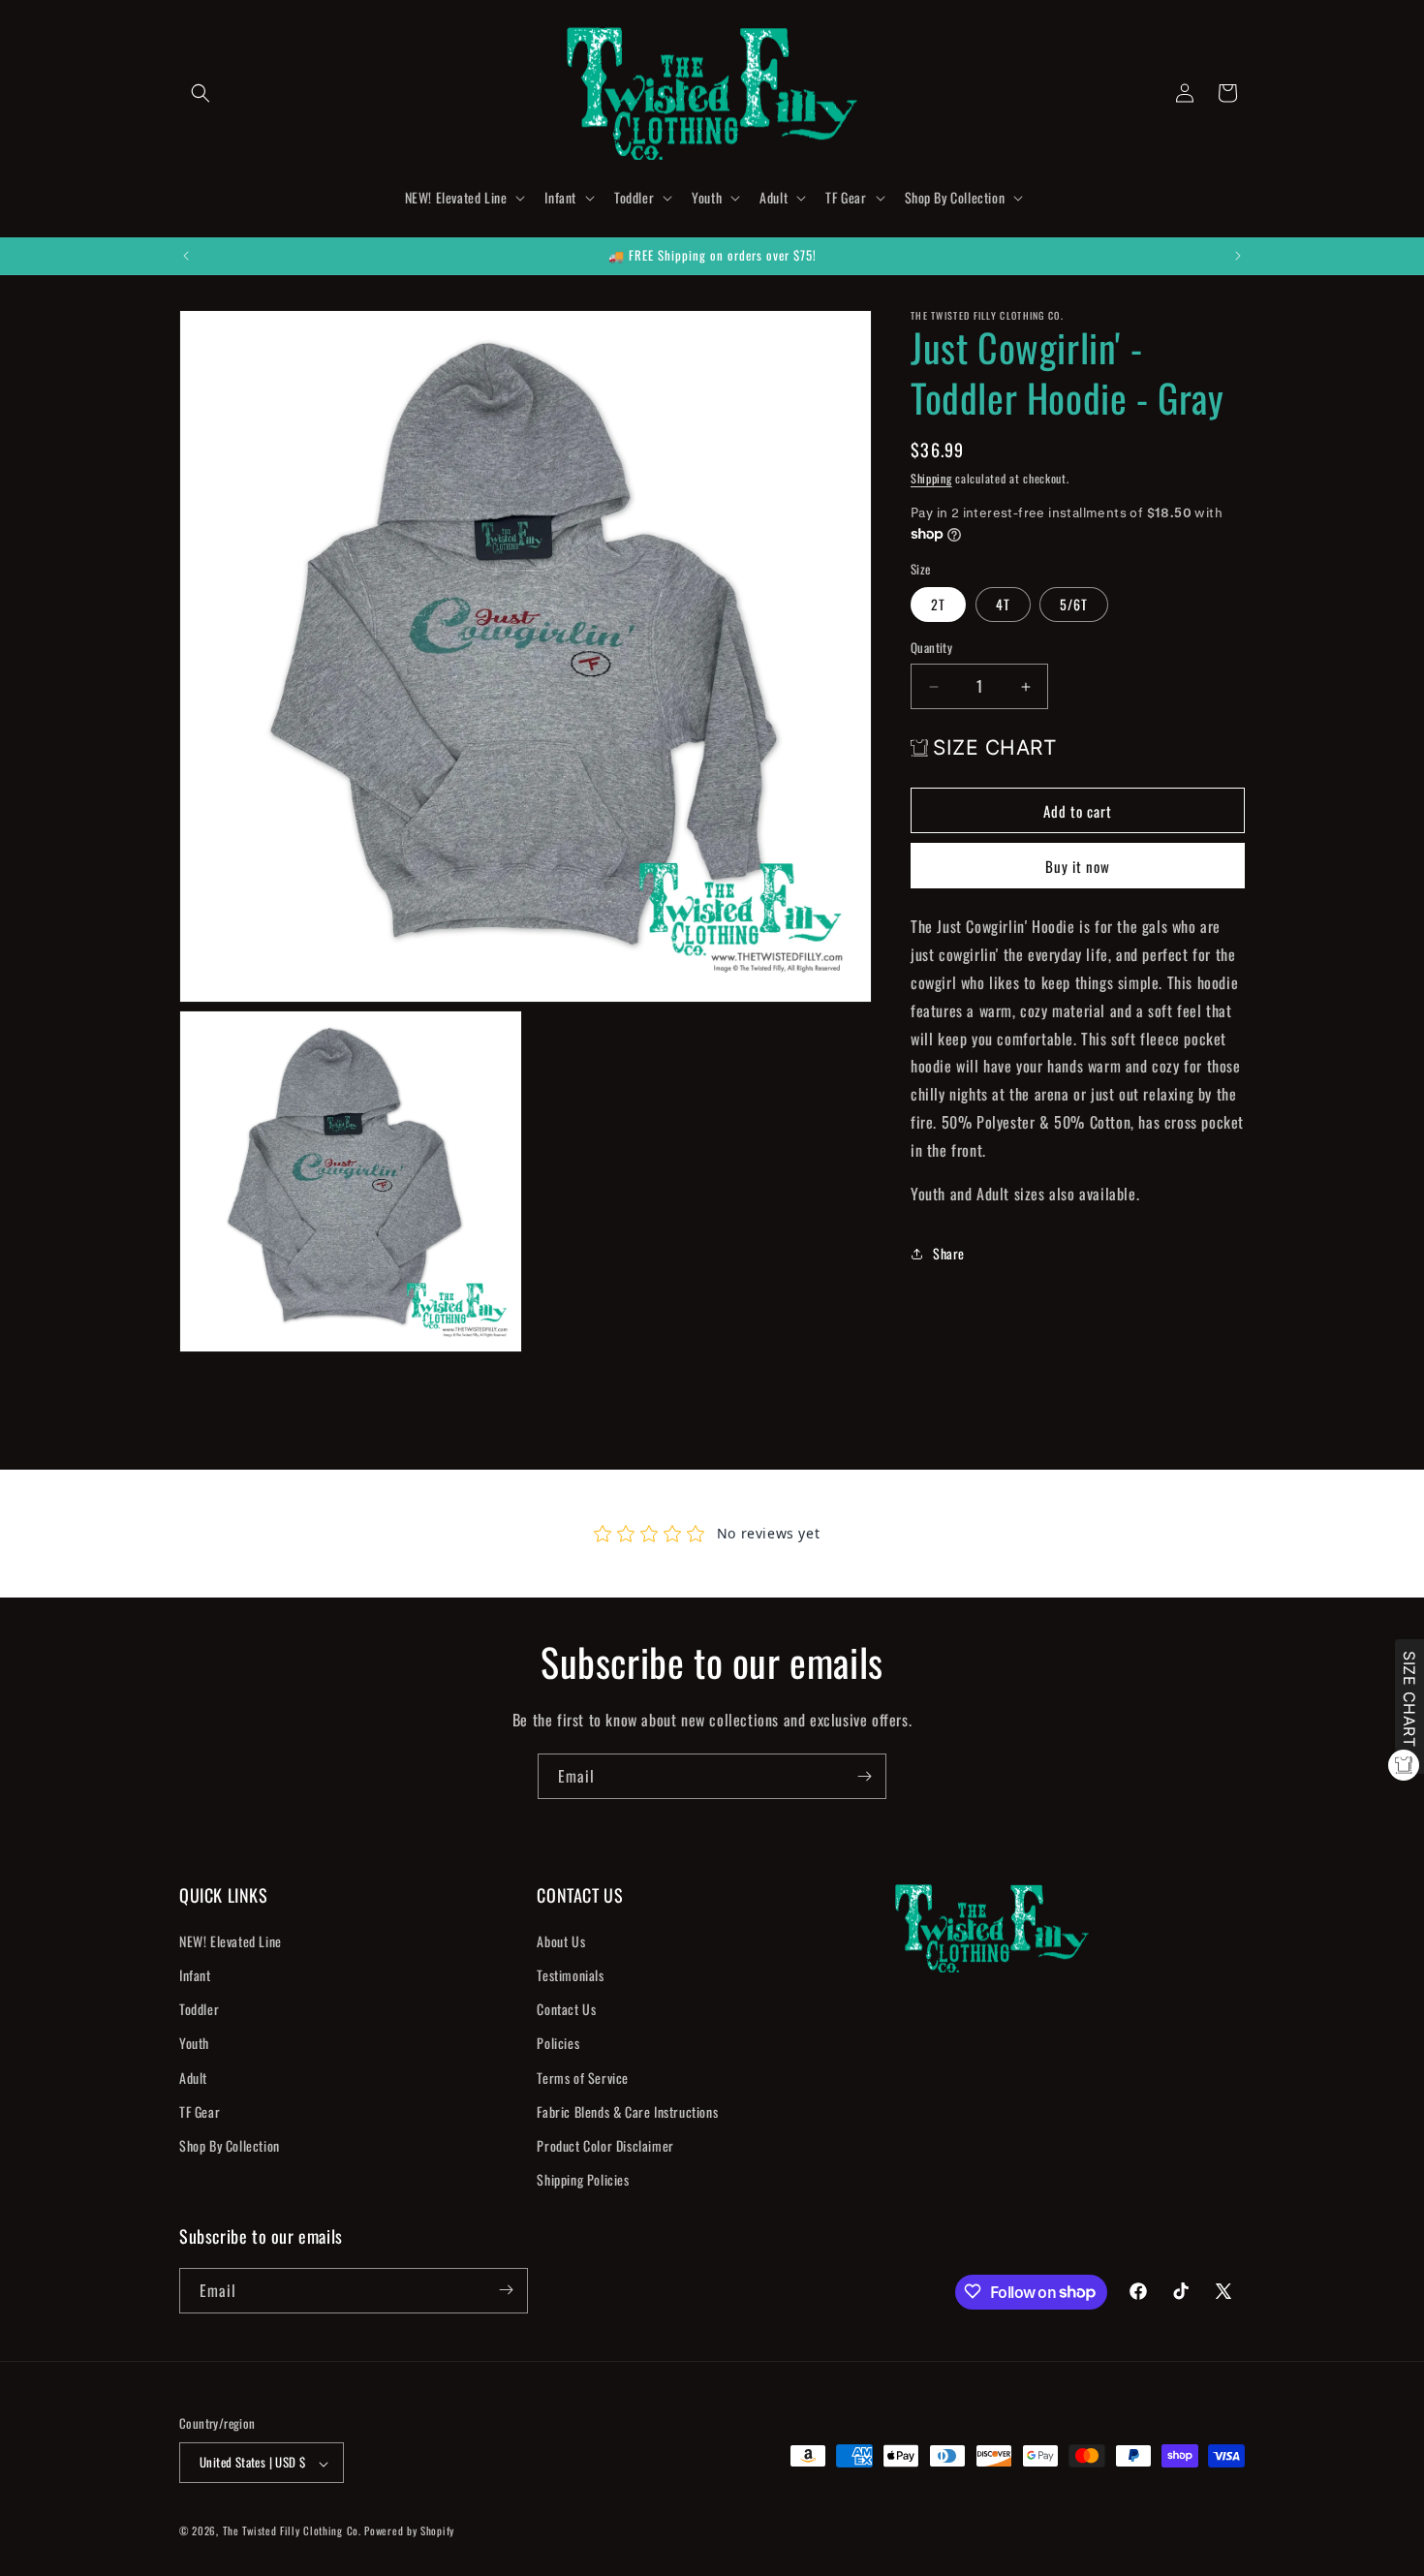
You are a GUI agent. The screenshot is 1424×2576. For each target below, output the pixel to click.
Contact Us (566, 2009)
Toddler (199, 2009)
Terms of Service (583, 2077)
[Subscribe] (864, 1776)
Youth (194, 2043)
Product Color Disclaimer (605, 2144)
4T (1003, 605)
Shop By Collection (230, 2144)
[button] (201, 93)
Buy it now (1078, 867)
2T (938, 605)
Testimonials (570, 1974)
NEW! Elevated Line (231, 1940)
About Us (561, 1940)
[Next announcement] (1238, 256)
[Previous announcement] (186, 256)
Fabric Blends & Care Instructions (627, 2110)
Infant (195, 1974)
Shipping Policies (583, 2179)
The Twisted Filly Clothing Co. (294, 2531)
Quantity (931, 649)
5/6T (1074, 605)
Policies (558, 2043)
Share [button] (949, 1253)
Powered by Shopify (409, 2531)
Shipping (931, 478)
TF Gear (200, 2110)
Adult (193, 2077)
